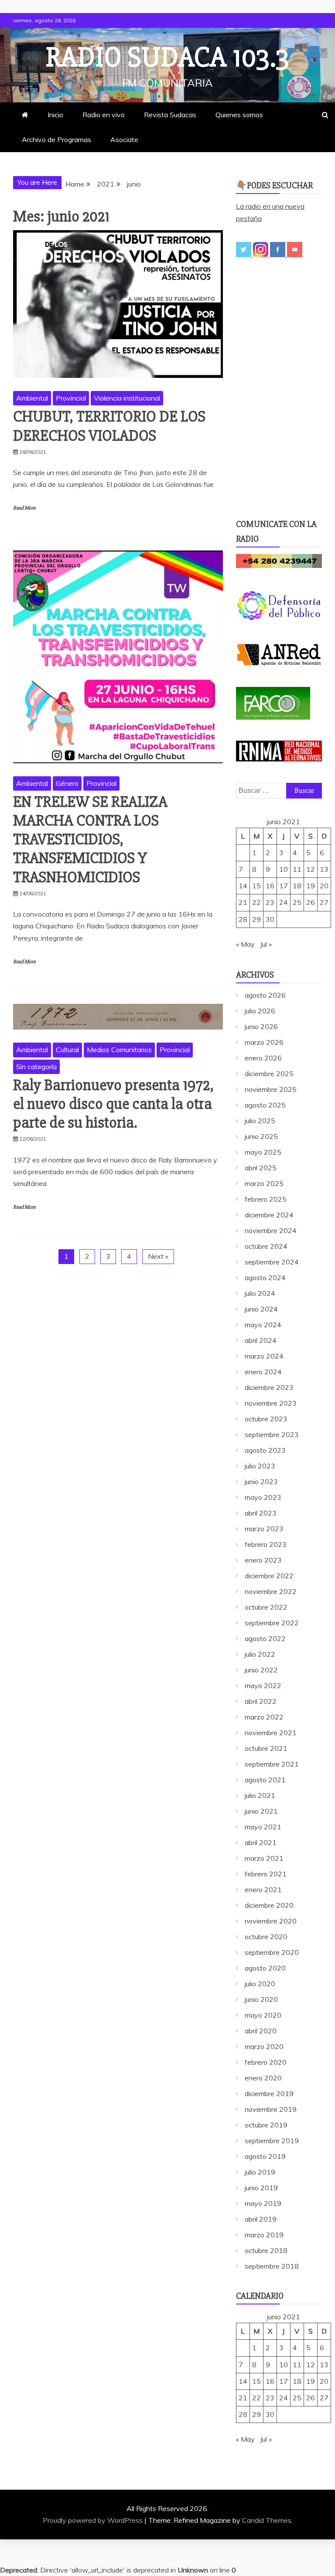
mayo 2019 (263, 2203)
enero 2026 (263, 1058)
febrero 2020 (266, 2062)
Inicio (55, 115)
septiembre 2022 (272, 1623)
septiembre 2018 (272, 2266)
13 (324, 869)
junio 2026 (261, 1026)
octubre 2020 (266, 1937)
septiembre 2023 (272, 1434)
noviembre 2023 (271, 1403)
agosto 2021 (265, 1780)
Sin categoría (36, 1067)
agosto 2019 (265, 2156)
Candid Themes (267, 2520)
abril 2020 (261, 2031)
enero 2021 (263, 1890)
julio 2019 (260, 2172)
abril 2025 (261, 1168)
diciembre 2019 (269, 2093)
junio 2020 (261, 1999)
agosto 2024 (265, 1278)
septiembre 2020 (272, 1952)
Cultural (67, 1050)
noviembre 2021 (271, 1733)
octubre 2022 (266, 1607)
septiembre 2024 (272, 1262)
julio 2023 (260, 1466)
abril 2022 (261, 1701)
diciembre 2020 (269, 1905)
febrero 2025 (266, 1199)
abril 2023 (261, 1513)
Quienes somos (239, 115)
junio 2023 (261, 1482)
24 (284, 902)
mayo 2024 (263, 1325)
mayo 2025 (263, 1152)
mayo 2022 (263, 1686)
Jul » (266, 944)
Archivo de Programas (56, 139)
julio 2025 (260, 1121)
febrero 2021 (266, 1874)
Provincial (71, 398)
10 (284, 869)
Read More (24, 508)
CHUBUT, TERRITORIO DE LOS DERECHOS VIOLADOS (109, 426)
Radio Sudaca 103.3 (167, 58)
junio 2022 (261, 1670)
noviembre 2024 (271, 1230)
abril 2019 (261, 2219)
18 (297, 886)
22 (256, 902)
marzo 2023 (264, 1529)
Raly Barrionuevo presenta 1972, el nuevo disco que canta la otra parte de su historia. (113, 1104)
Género (67, 783)
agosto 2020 (265, 1968)
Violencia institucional (127, 398)
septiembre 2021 (272, 1764)
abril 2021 (261, 1842)
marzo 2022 (264, 1717)
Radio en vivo (104, 115)
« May (245, 944)
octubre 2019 (266, 2125)
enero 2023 (263, 1560)
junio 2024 (261, 1309)
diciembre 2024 (269, 1215)
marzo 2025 (264, 1183)
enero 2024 (263, 1372)
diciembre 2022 (269, 1576)
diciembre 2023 (269, 1387)
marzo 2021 (264, 1858)
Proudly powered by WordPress (94, 2520)
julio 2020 (260, 1984)
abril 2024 (261, 1340)
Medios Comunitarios (119, 1050)
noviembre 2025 (271, 1089)
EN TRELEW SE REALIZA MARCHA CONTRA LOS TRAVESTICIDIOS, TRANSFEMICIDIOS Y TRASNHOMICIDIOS (90, 840)
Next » (158, 1256)
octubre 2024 (266, 1246)
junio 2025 (261, 1136)
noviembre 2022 (271, 1591)
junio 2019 (261, 2188)
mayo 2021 (263, 1827)
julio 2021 (260, 1795)
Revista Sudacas (170, 115)
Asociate (124, 139)
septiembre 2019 (272, 2141)
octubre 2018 (266, 2250)
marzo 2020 (264, 2046)
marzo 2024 (264, 1356)
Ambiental (32, 398)
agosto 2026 (265, 995)
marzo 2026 (264, 1042)
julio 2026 (260, 1011)
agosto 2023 (265, 1450)
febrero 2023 (266, 1544)
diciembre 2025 (269, 1074)
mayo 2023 (263, 1497)
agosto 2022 (265, 1638)
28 (243, 919)
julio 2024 (260, 1293)
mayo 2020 (263, 2015)
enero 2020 (263, 2078)
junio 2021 (261, 1811)
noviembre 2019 (271, 2109)
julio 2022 (260, 1654)
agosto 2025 (265, 1105)
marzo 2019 (264, 2235)
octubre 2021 (266, 1748)
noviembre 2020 (271, 1921)
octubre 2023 (266, 1419)
